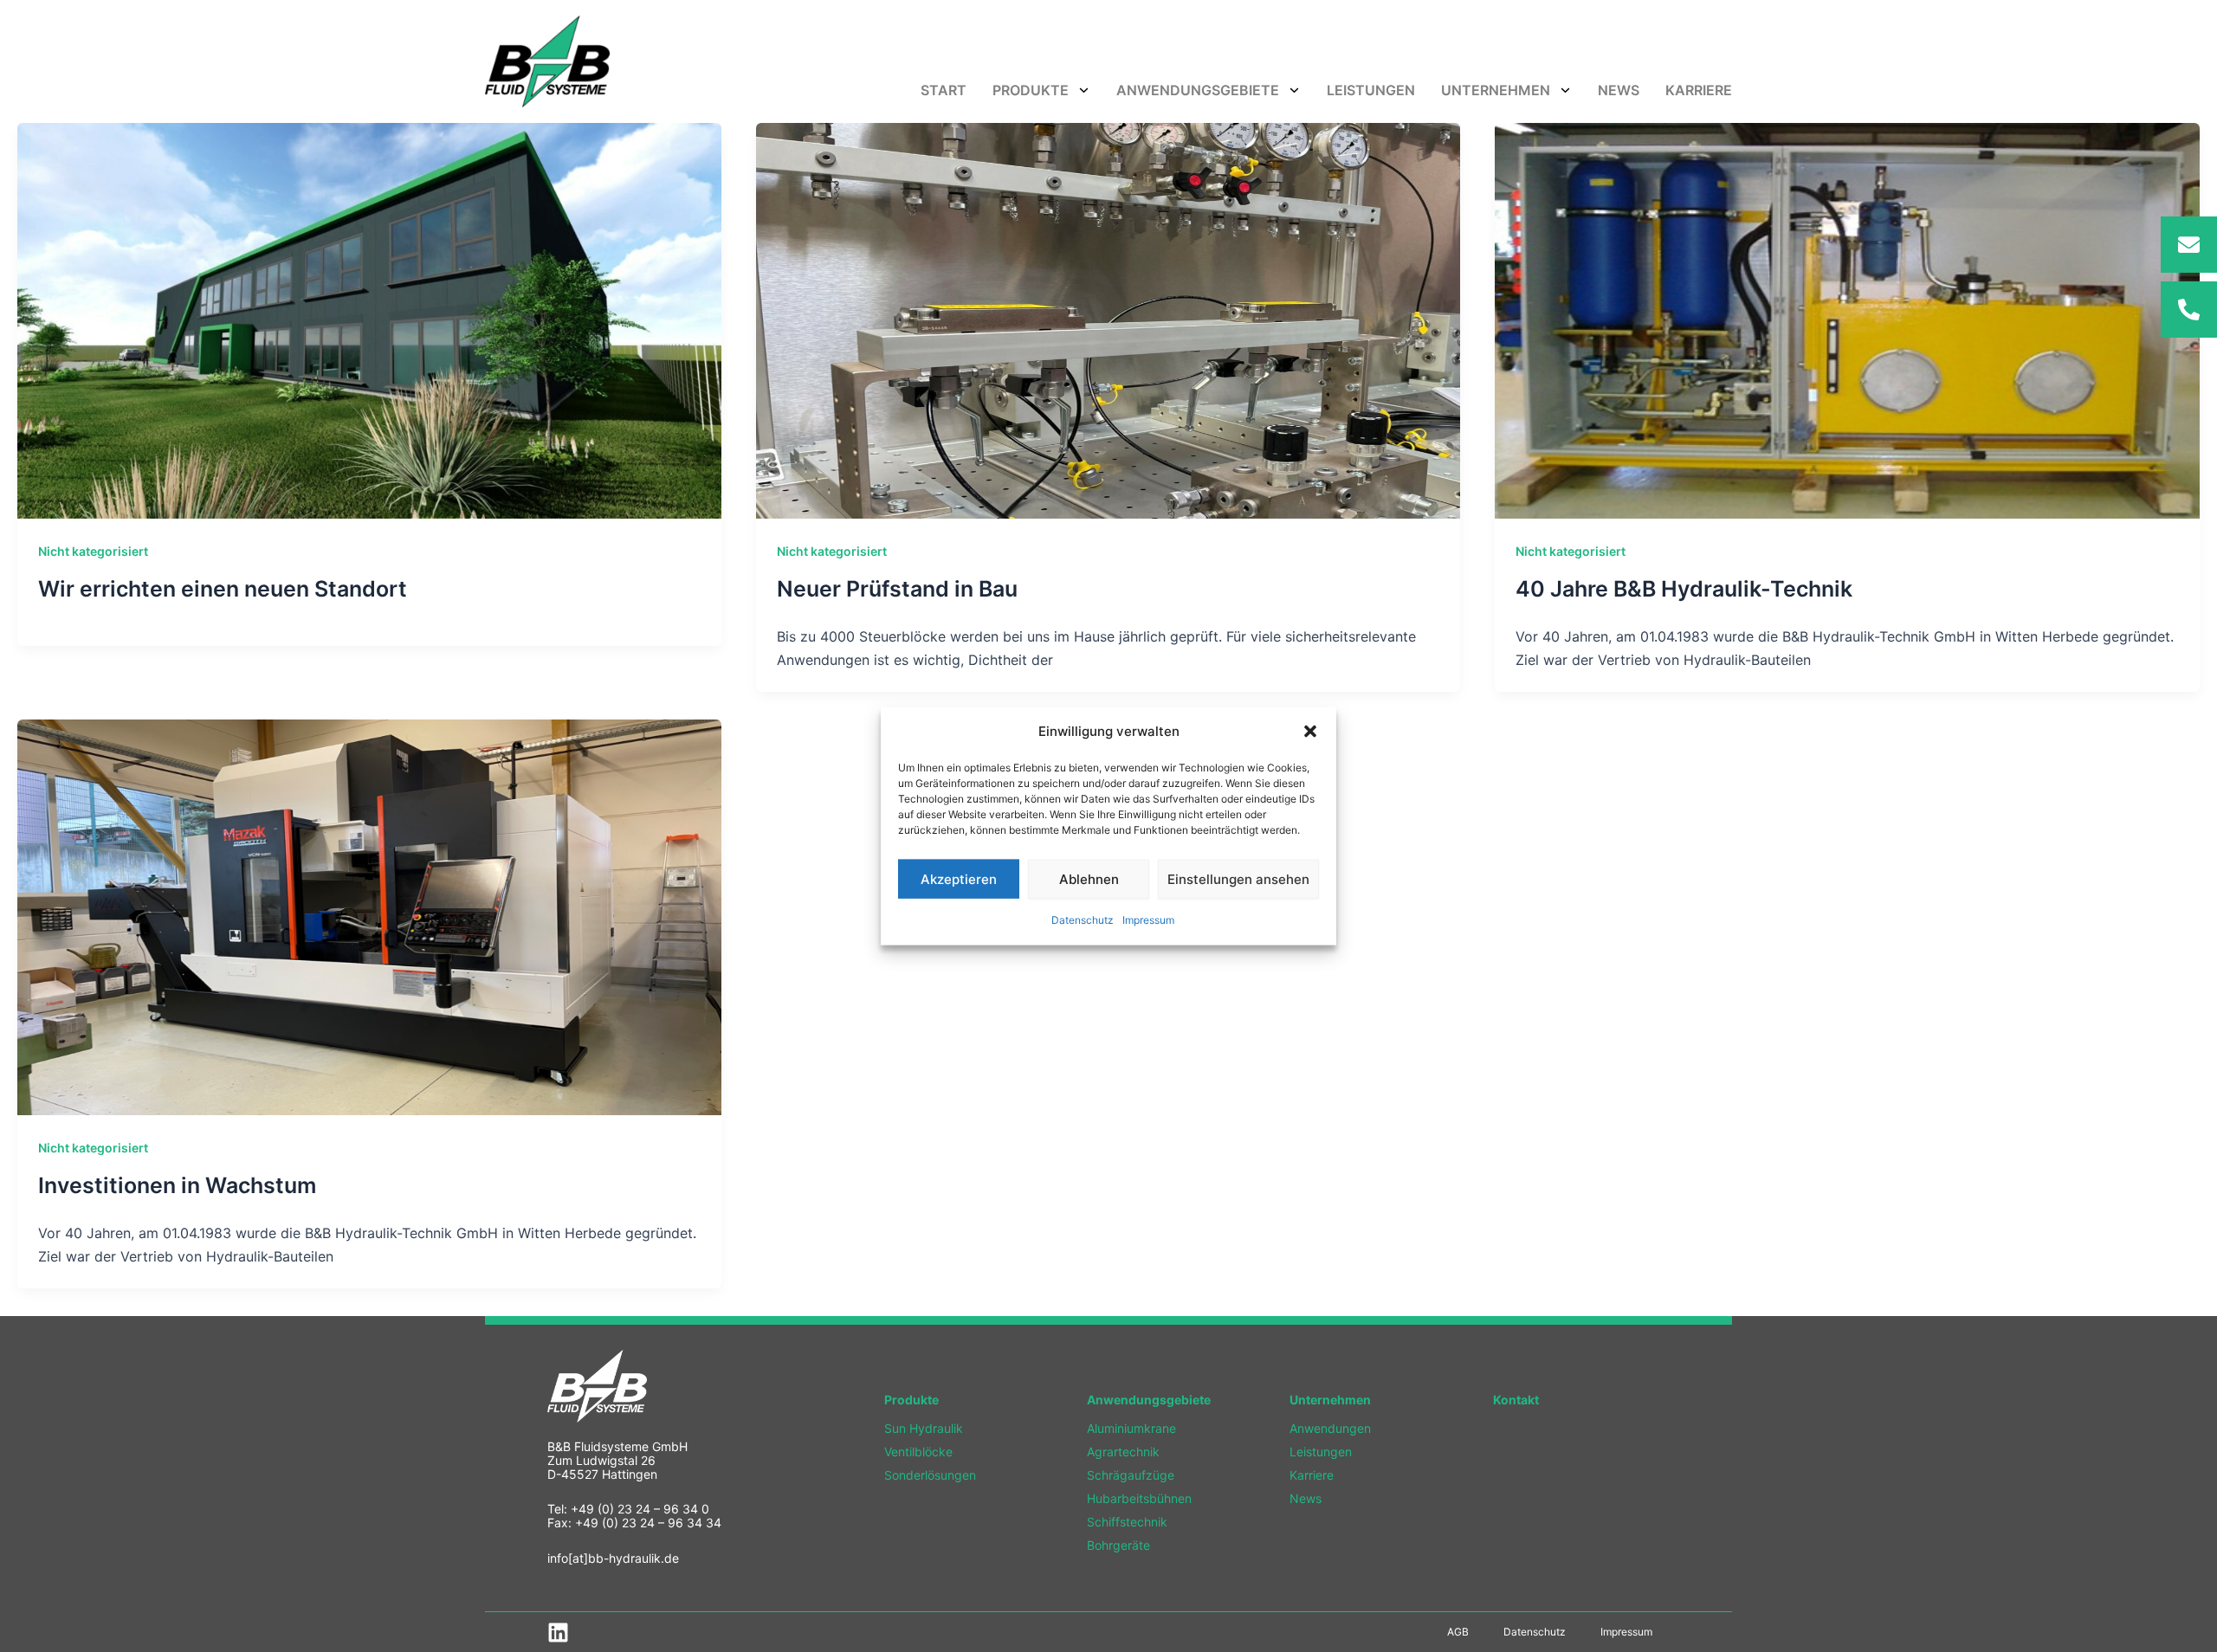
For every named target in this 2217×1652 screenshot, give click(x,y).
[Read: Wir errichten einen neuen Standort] (369, 319)
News (1619, 90)
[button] (1310, 732)
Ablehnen (1089, 879)
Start (944, 90)
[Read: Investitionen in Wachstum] (369, 916)
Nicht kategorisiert (93, 551)
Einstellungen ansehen (1238, 879)
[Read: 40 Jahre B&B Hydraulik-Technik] (1847, 319)
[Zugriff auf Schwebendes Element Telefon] (2189, 310)
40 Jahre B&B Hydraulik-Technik (1684, 589)
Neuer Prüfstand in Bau (897, 589)
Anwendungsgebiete (1198, 90)
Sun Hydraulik (924, 1428)
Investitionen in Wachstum (177, 1185)
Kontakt (1516, 1400)
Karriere (1699, 90)
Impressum (1148, 920)
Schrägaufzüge (1131, 1475)
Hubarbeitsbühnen (1139, 1498)
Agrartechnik (1123, 1452)
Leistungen (1371, 90)
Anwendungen (1330, 1428)
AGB (1458, 1632)
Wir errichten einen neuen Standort (223, 589)
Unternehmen (1496, 90)
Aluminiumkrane (1131, 1428)
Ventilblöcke (918, 1452)
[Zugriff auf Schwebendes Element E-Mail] (2189, 245)
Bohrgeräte (1118, 1545)
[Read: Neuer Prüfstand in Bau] (1108, 319)
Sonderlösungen (930, 1475)
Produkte (1031, 90)
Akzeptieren (959, 879)
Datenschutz (1083, 920)
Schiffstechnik (1127, 1522)
